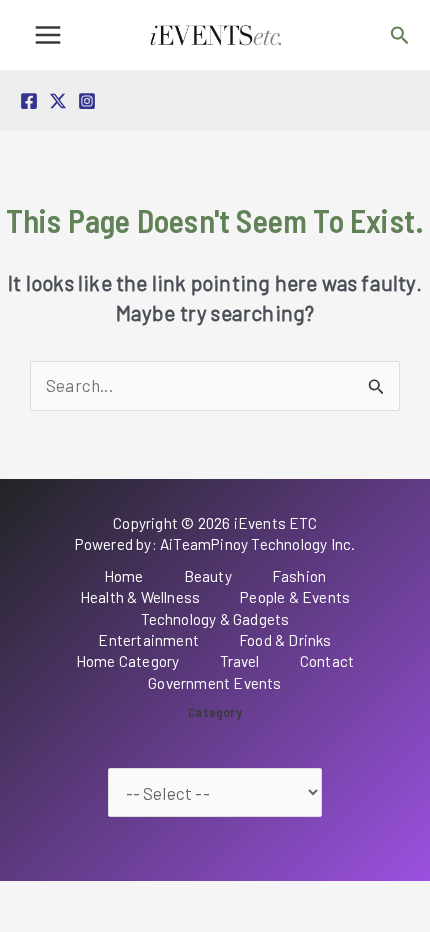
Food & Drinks (285, 640)
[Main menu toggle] (48, 35)
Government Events (214, 683)
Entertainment (148, 640)
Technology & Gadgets (215, 619)
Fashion (299, 576)
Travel (240, 661)
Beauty (208, 576)
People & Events (295, 597)
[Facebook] (29, 101)
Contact (327, 661)
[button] (400, 35)
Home (124, 576)
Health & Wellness (140, 597)
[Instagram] (87, 101)
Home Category (128, 661)
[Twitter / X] (58, 101)
